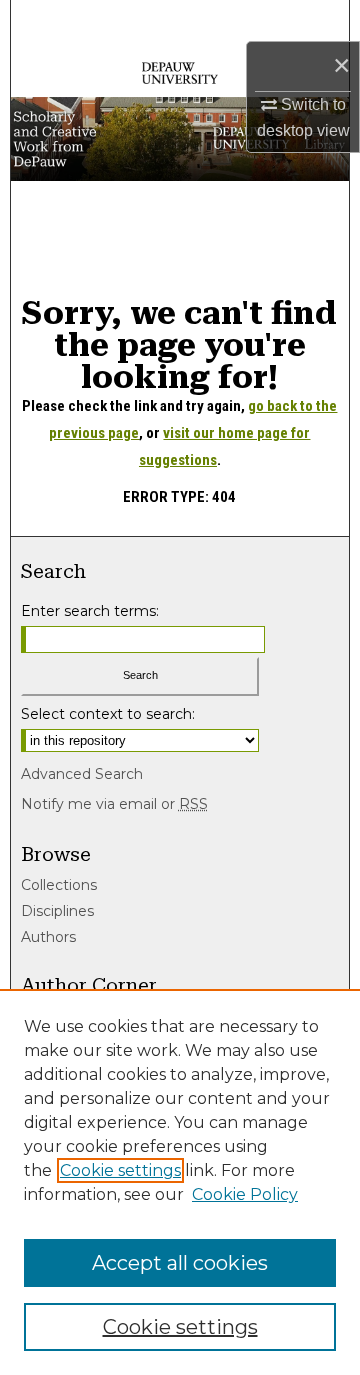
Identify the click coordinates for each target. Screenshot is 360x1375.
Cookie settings (120, 1170)
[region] (180, 1182)
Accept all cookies (180, 1263)
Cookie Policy (245, 1194)
